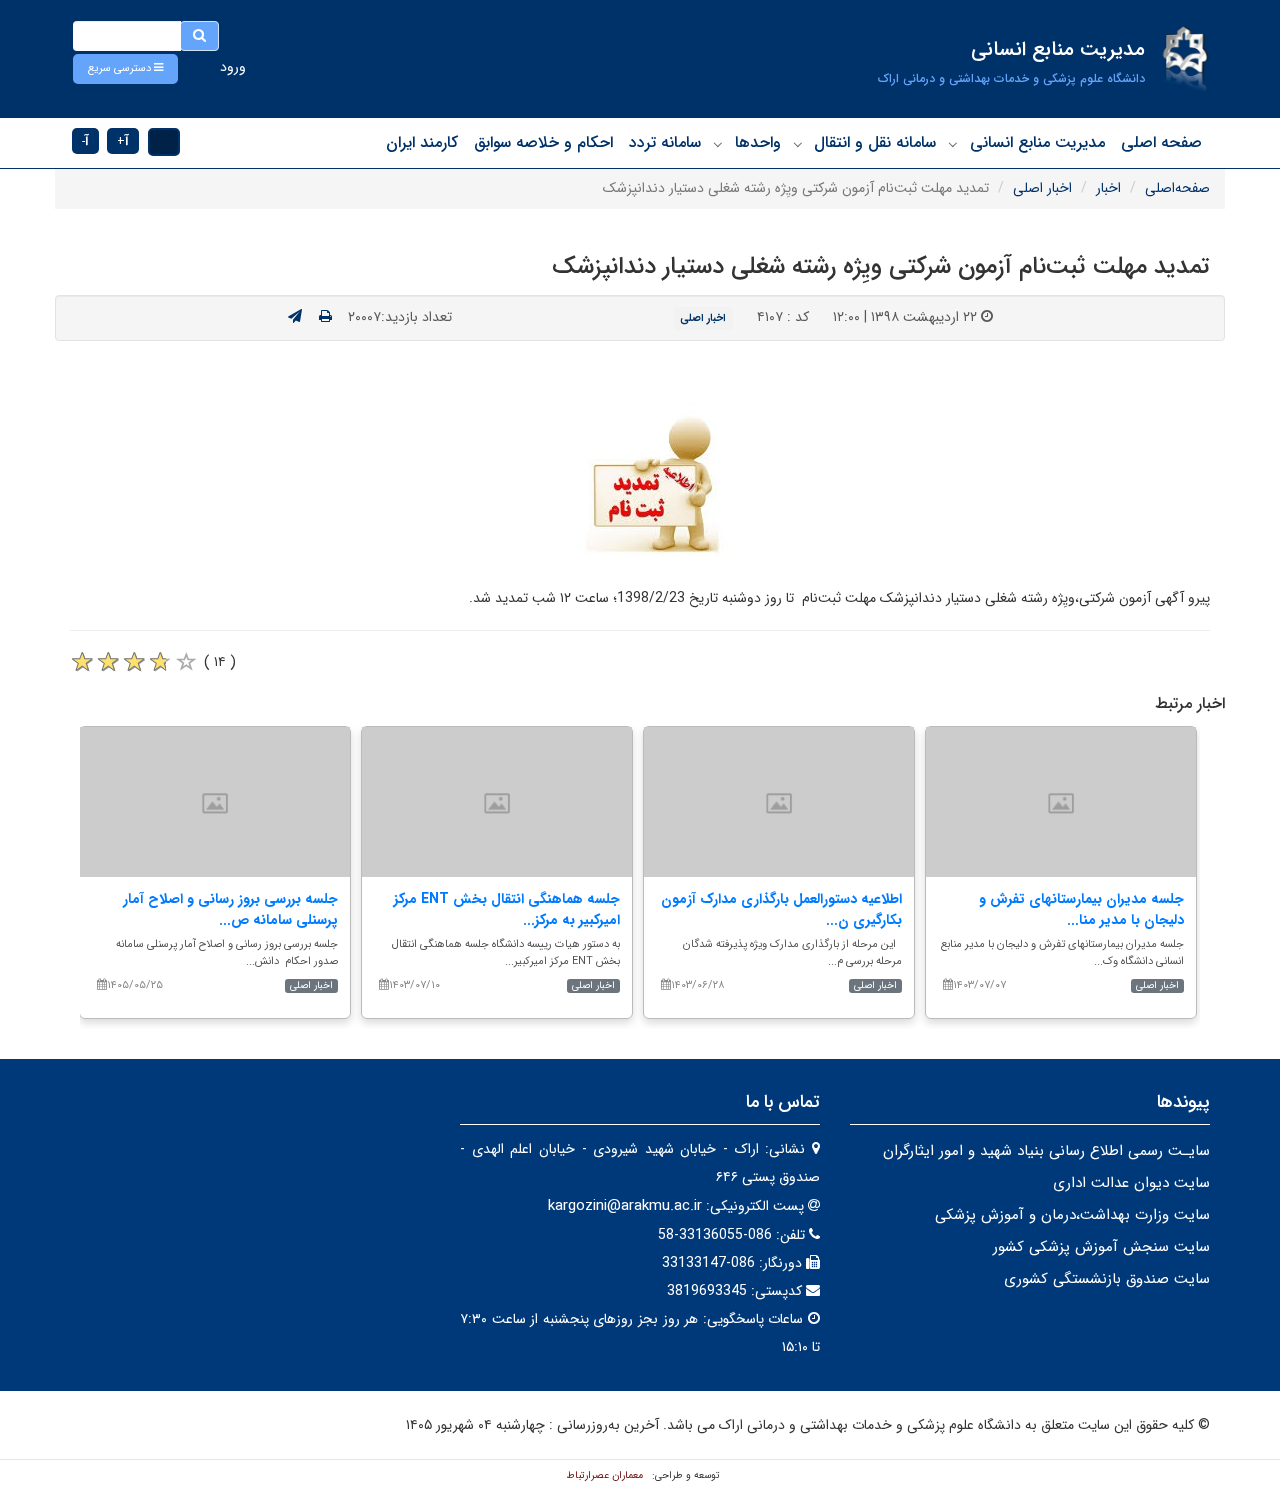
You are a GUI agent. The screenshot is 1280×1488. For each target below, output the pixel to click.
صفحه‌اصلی (1177, 188)
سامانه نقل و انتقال (875, 142)
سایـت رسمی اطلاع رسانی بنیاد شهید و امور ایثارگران (1046, 1151)
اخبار (1108, 188)
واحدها (758, 142)
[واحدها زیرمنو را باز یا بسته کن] (718, 144)
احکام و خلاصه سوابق (543, 142)
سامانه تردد (665, 142)
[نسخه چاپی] (325, 317)
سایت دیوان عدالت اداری (1131, 1183)
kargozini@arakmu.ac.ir (625, 1206)
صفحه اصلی (1161, 142)
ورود (233, 67)
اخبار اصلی (1042, 188)
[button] (125, 69)
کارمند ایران (422, 142)
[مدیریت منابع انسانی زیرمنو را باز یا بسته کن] (953, 144)
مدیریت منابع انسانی (1037, 142)
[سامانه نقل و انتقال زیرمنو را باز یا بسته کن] (798, 144)
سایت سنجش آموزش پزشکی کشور (1101, 1247)
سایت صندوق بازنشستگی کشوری (1107, 1279)
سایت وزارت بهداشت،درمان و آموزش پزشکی (1072, 1215)
